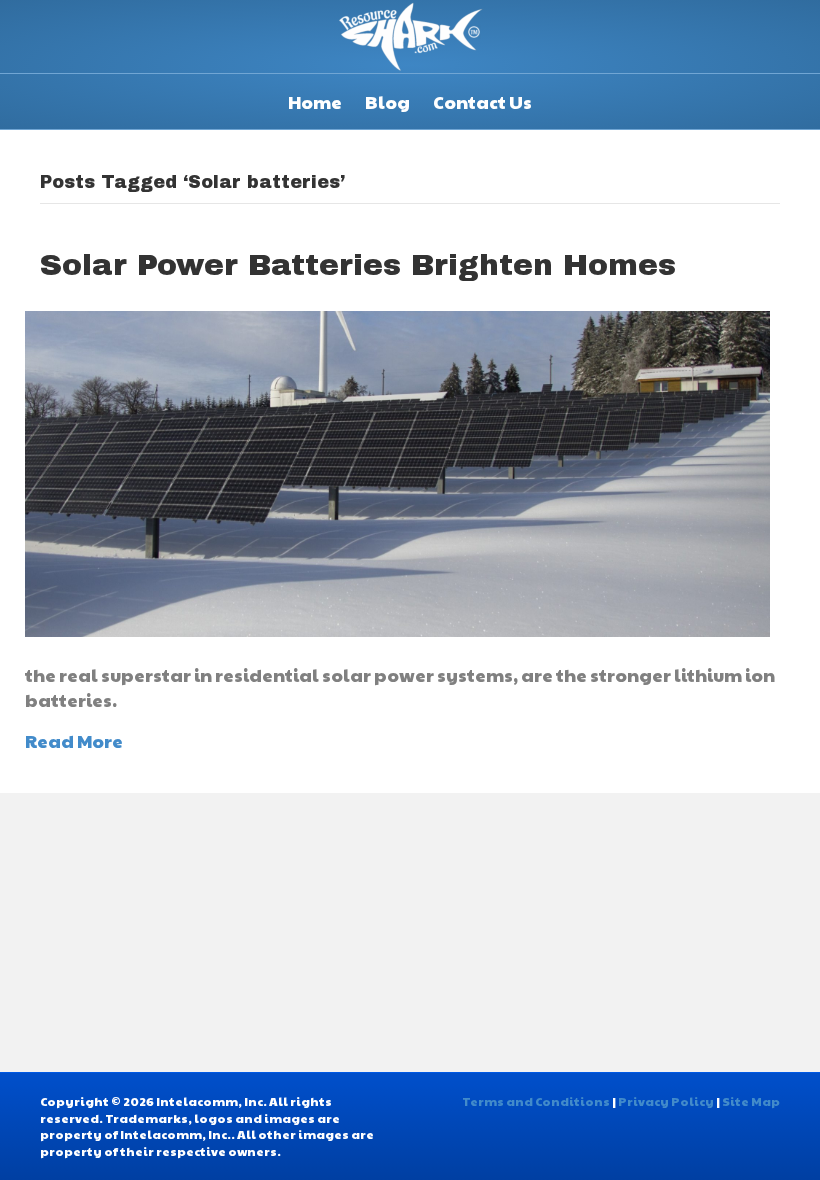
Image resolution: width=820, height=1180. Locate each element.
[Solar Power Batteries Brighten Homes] (397, 471)
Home (315, 101)
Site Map (751, 1101)
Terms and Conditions (536, 1101)
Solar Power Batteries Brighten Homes (358, 265)
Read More (74, 740)
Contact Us (482, 101)
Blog (387, 101)
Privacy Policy (666, 1101)
